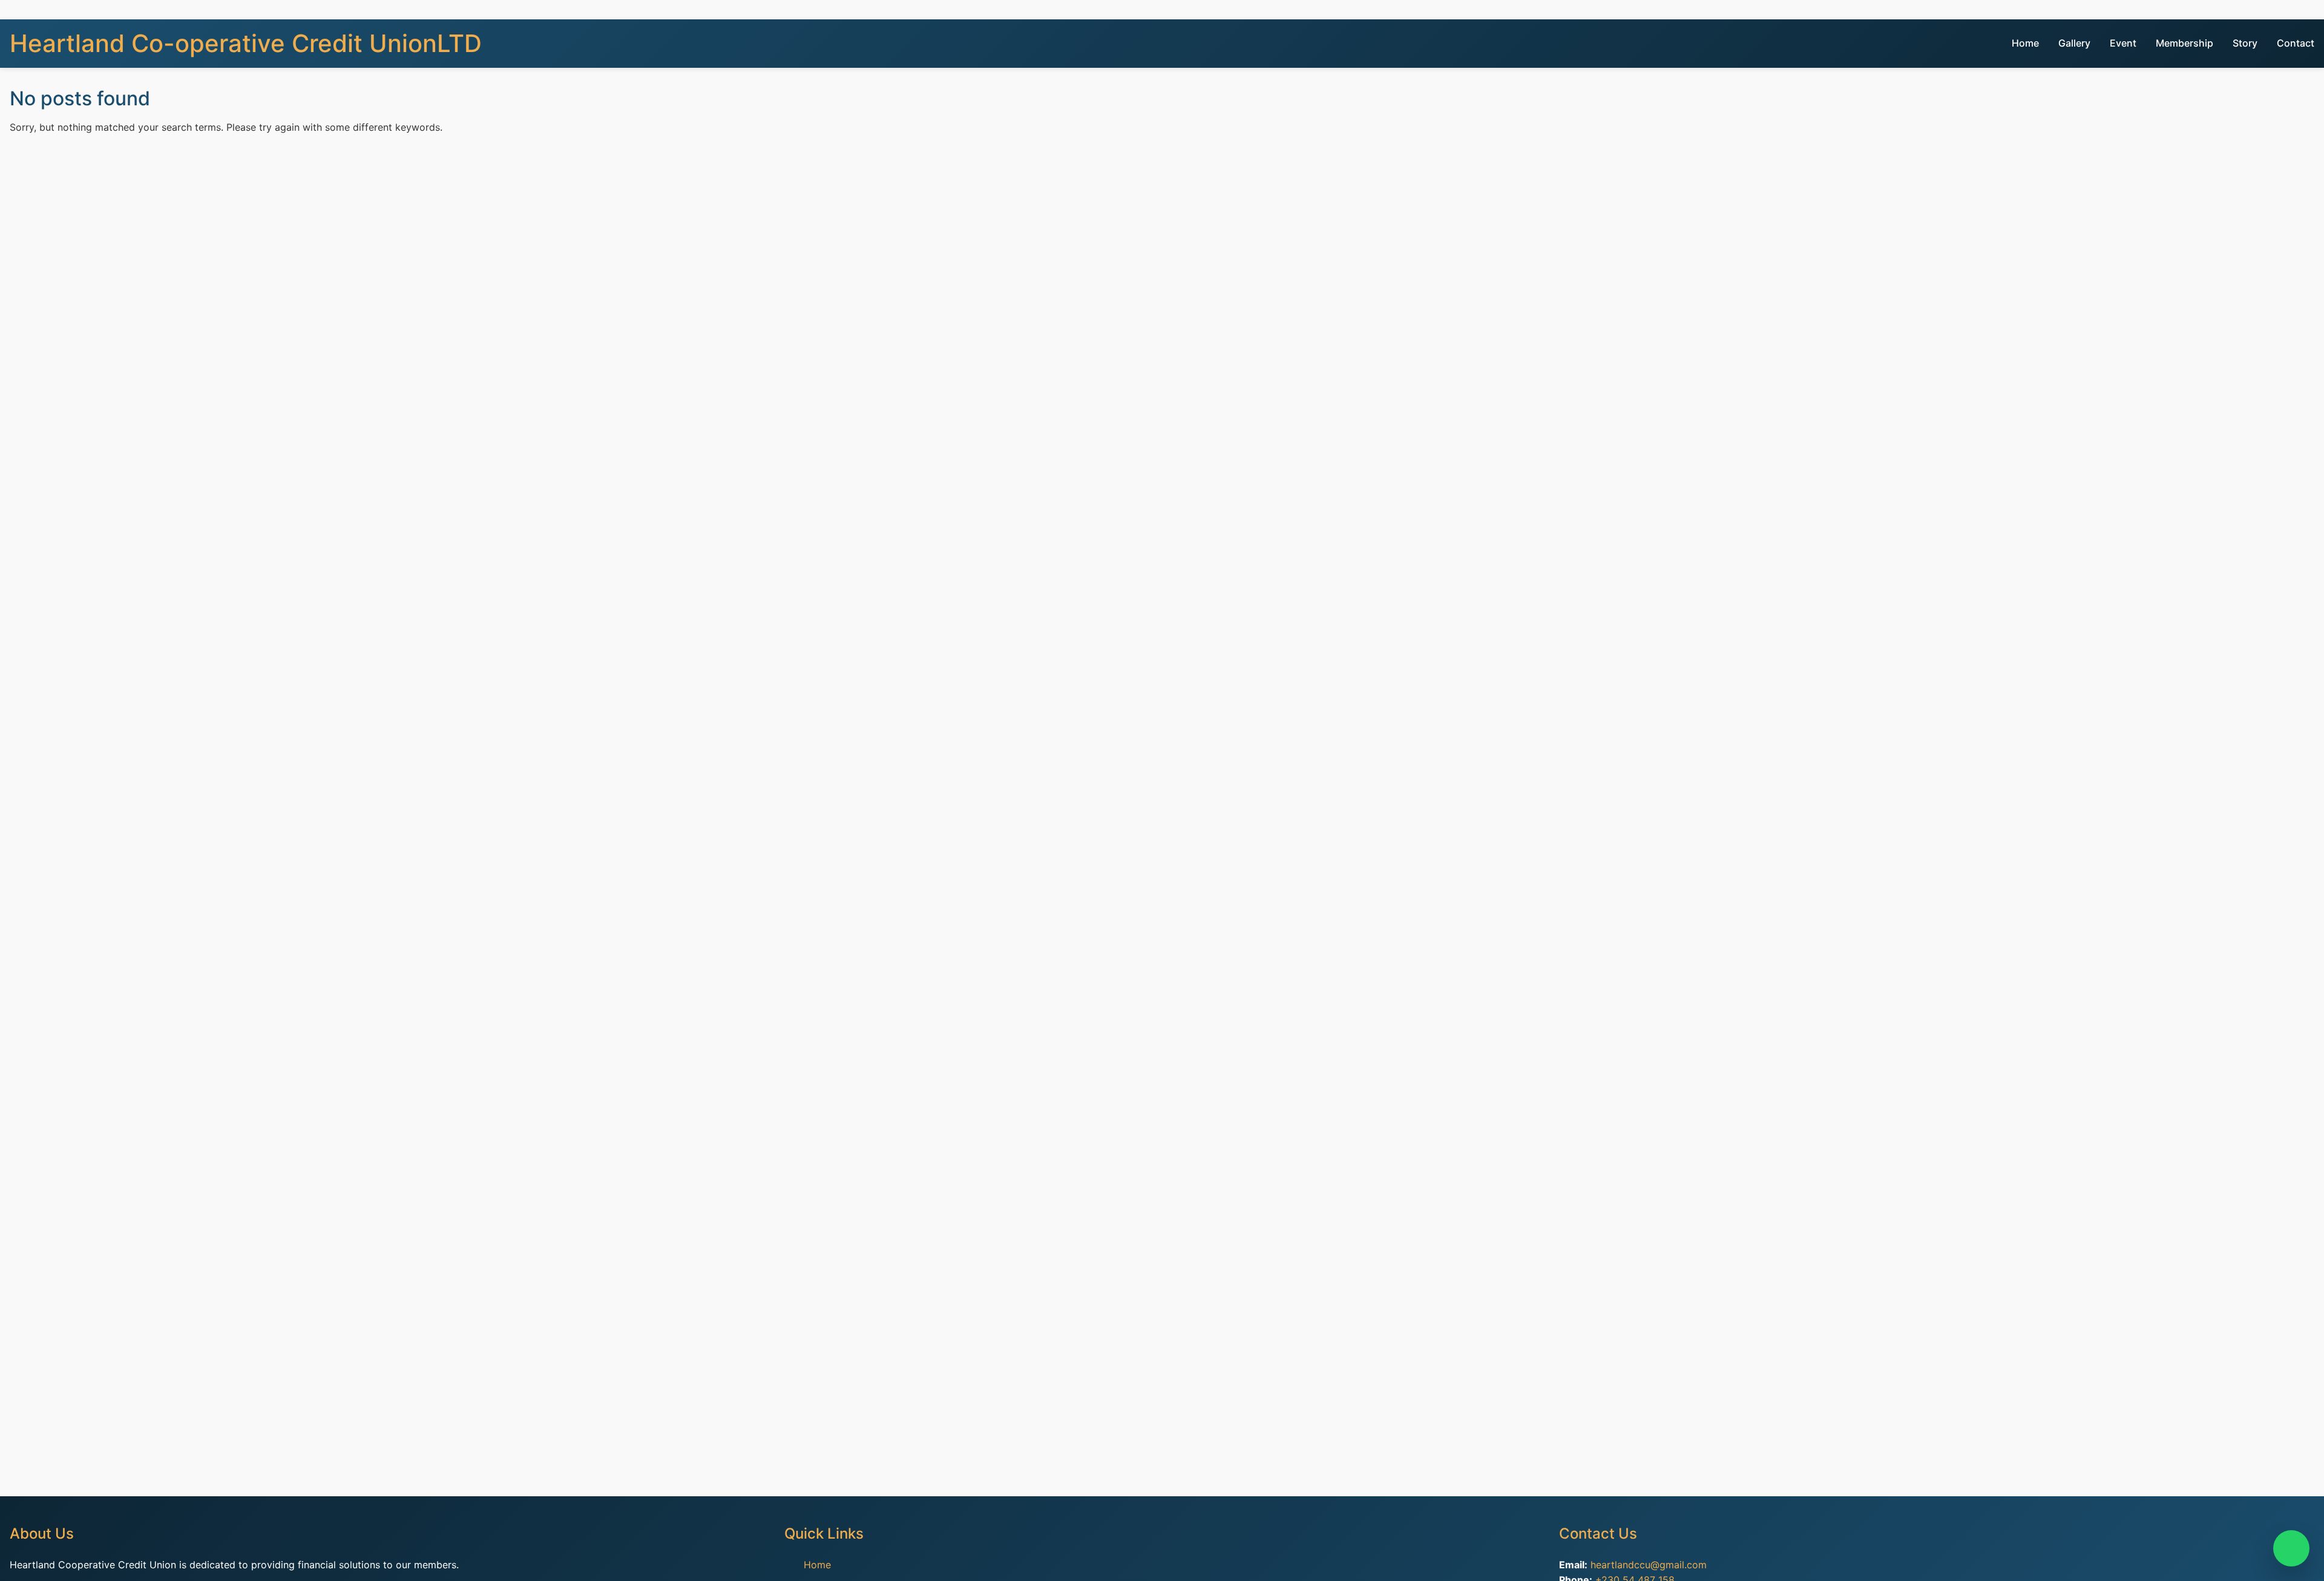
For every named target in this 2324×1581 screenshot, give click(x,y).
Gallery (2074, 43)
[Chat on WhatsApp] (2291, 1548)
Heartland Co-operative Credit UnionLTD (246, 43)
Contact (2296, 43)
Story (2245, 43)
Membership (2184, 43)
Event (2123, 43)
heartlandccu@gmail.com (1649, 1565)
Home (2025, 43)
